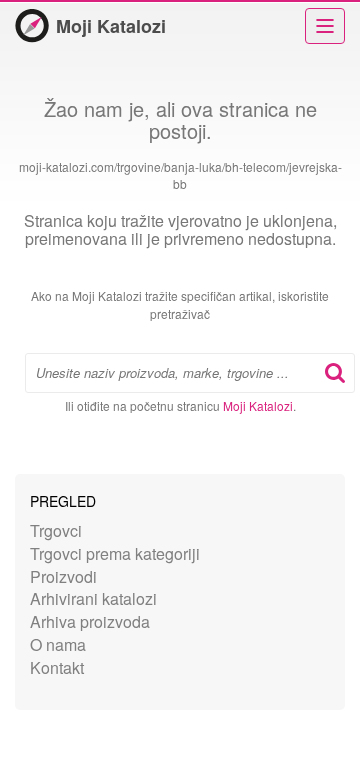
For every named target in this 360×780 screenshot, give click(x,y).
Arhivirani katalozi (93, 598)
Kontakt (57, 667)
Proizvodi (63, 576)
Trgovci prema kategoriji (115, 553)
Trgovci (56, 530)
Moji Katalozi (111, 26)
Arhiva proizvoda (90, 621)
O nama (58, 644)
